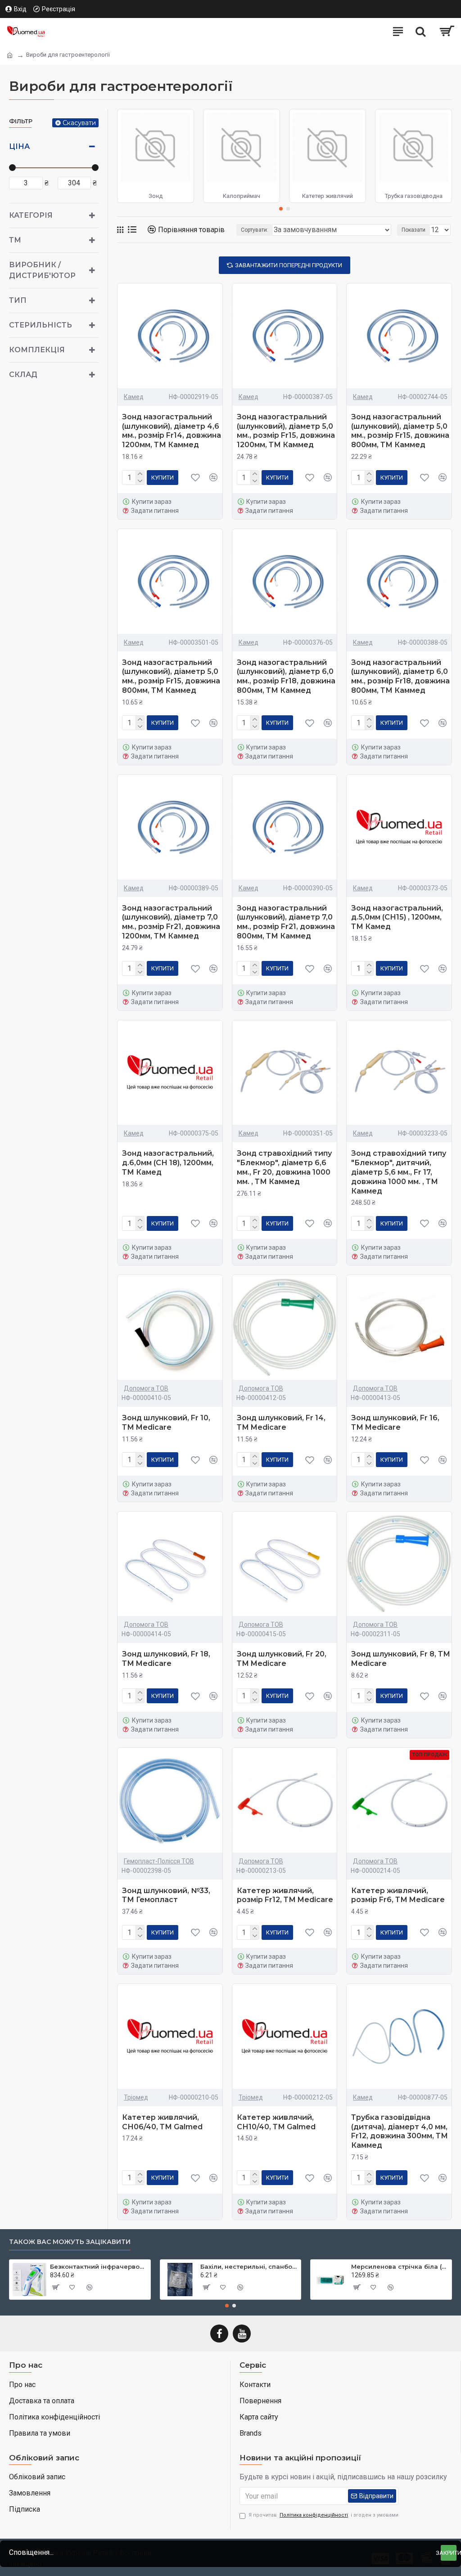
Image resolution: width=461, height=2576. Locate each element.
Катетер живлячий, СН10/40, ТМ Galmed (276, 2122)
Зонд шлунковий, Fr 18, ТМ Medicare (166, 1659)
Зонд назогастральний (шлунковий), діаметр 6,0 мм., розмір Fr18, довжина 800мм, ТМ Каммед (286, 676)
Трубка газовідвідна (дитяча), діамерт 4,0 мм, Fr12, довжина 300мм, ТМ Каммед (400, 2131)
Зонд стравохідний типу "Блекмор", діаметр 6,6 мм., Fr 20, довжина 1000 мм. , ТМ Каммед (284, 1167)
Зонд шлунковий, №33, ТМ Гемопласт (166, 1895)
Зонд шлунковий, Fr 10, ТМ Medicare (166, 1423)
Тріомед (136, 2097)
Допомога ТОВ (146, 1388)
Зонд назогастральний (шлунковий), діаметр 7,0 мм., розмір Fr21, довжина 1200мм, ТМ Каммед (171, 922)
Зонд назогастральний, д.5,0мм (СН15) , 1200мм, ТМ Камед (397, 918)
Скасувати (79, 123)
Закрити (449, 2553)
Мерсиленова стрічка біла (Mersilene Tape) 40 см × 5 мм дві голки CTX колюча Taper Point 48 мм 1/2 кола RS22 (400, 2266)
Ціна (19, 146)
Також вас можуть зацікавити (70, 2242)
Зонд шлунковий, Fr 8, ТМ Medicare (401, 1659)
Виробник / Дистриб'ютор (42, 270)
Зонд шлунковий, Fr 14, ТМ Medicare (281, 1423)
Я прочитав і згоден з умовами (323, 2515)
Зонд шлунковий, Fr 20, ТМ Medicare (282, 1659)
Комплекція (37, 350)
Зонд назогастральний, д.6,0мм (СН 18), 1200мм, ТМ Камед (168, 1163)
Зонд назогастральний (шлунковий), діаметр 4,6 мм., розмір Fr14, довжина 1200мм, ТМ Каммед (172, 431)
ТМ (15, 240)
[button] (281, 209)
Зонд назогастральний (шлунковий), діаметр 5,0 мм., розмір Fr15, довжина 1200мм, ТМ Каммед (286, 431)
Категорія (31, 215)
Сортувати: (255, 230)
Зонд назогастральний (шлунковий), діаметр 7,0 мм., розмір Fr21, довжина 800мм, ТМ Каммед (286, 922)
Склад (23, 375)
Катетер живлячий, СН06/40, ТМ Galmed (162, 2122)
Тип (18, 300)
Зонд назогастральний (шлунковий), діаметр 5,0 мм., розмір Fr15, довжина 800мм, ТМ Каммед (400, 431)
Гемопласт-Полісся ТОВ (159, 1861)
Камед (134, 397)
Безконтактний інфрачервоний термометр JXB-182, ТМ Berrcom (99, 2266)
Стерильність (41, 325)
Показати (414, 230)
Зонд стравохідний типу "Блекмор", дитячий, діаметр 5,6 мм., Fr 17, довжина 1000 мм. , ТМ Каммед (399, 1172)
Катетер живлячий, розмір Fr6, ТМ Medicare (398, 1895)
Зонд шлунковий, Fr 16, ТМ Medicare (395, 1423)
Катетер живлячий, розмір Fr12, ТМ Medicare (285, 1895)
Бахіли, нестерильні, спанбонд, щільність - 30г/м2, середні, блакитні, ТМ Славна (249, 2266)
